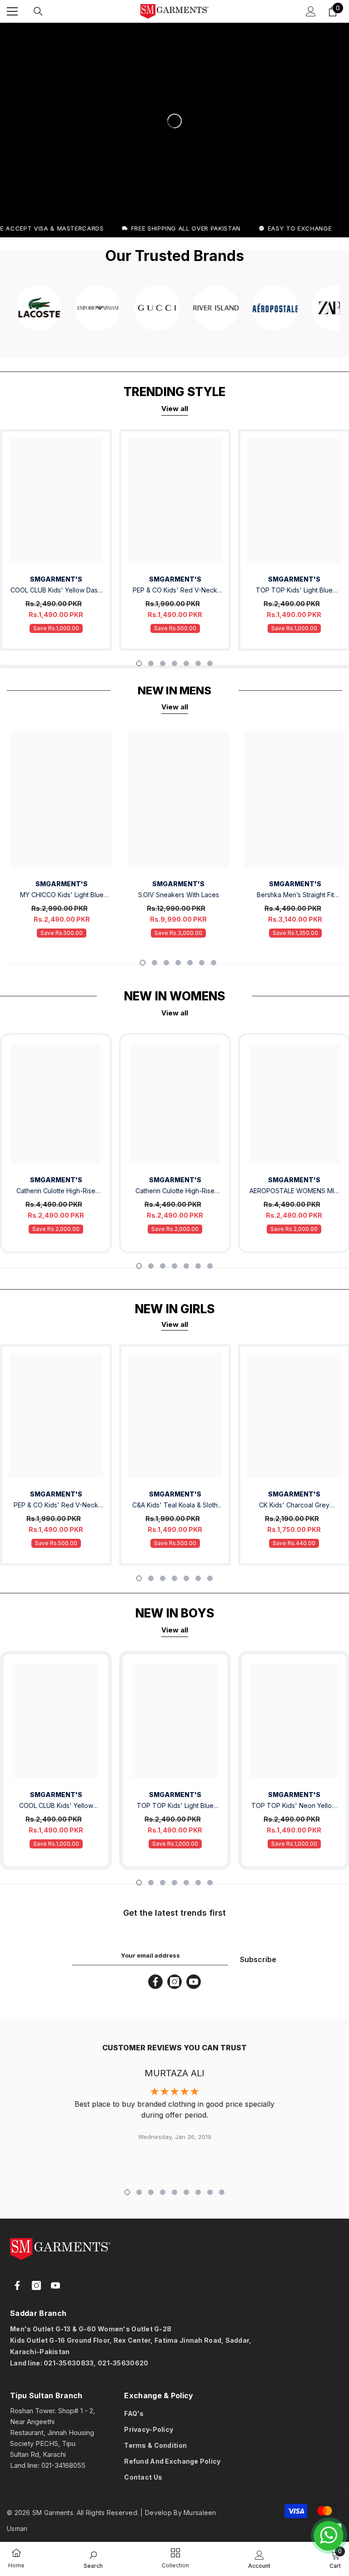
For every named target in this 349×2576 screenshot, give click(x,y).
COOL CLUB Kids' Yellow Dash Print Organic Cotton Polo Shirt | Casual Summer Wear (56, 591)
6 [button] (198, 663)
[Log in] (311, 11)
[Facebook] (155, 1982)
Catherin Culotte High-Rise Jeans (56, 1192)
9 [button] (222, 2192)
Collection (175, 2565)
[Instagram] (174, 1982)
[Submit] (59, 2380)
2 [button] (151, 663)
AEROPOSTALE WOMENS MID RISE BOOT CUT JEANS (294, 1192)
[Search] (38, 11)
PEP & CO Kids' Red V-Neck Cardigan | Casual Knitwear (175, 591)
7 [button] (210, 663)
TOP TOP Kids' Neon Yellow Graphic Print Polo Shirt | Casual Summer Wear (294, 1806)
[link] (16, 2554)
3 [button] (163, 663)
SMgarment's (56, 1180)
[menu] (12, 11)
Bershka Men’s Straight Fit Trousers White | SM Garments (295, 896)
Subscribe (258, 1959)
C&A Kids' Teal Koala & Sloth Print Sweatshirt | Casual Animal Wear (175, 1506)
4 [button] (174, 663)
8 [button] (210, 2192)
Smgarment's (56, 579)
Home (16, 2565)
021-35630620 (123, 2363)
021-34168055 (63, 2465)
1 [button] (139, 663)
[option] (175, 540)
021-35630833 (69, 2363)
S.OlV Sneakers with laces (179, 895)
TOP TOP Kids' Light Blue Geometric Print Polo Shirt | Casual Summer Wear (294, 591)
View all (175, 409)
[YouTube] (194, 1982)
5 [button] (186, 663)
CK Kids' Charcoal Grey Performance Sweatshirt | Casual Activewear (294, 1506)
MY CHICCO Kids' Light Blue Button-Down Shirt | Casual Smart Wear (62, 896)
